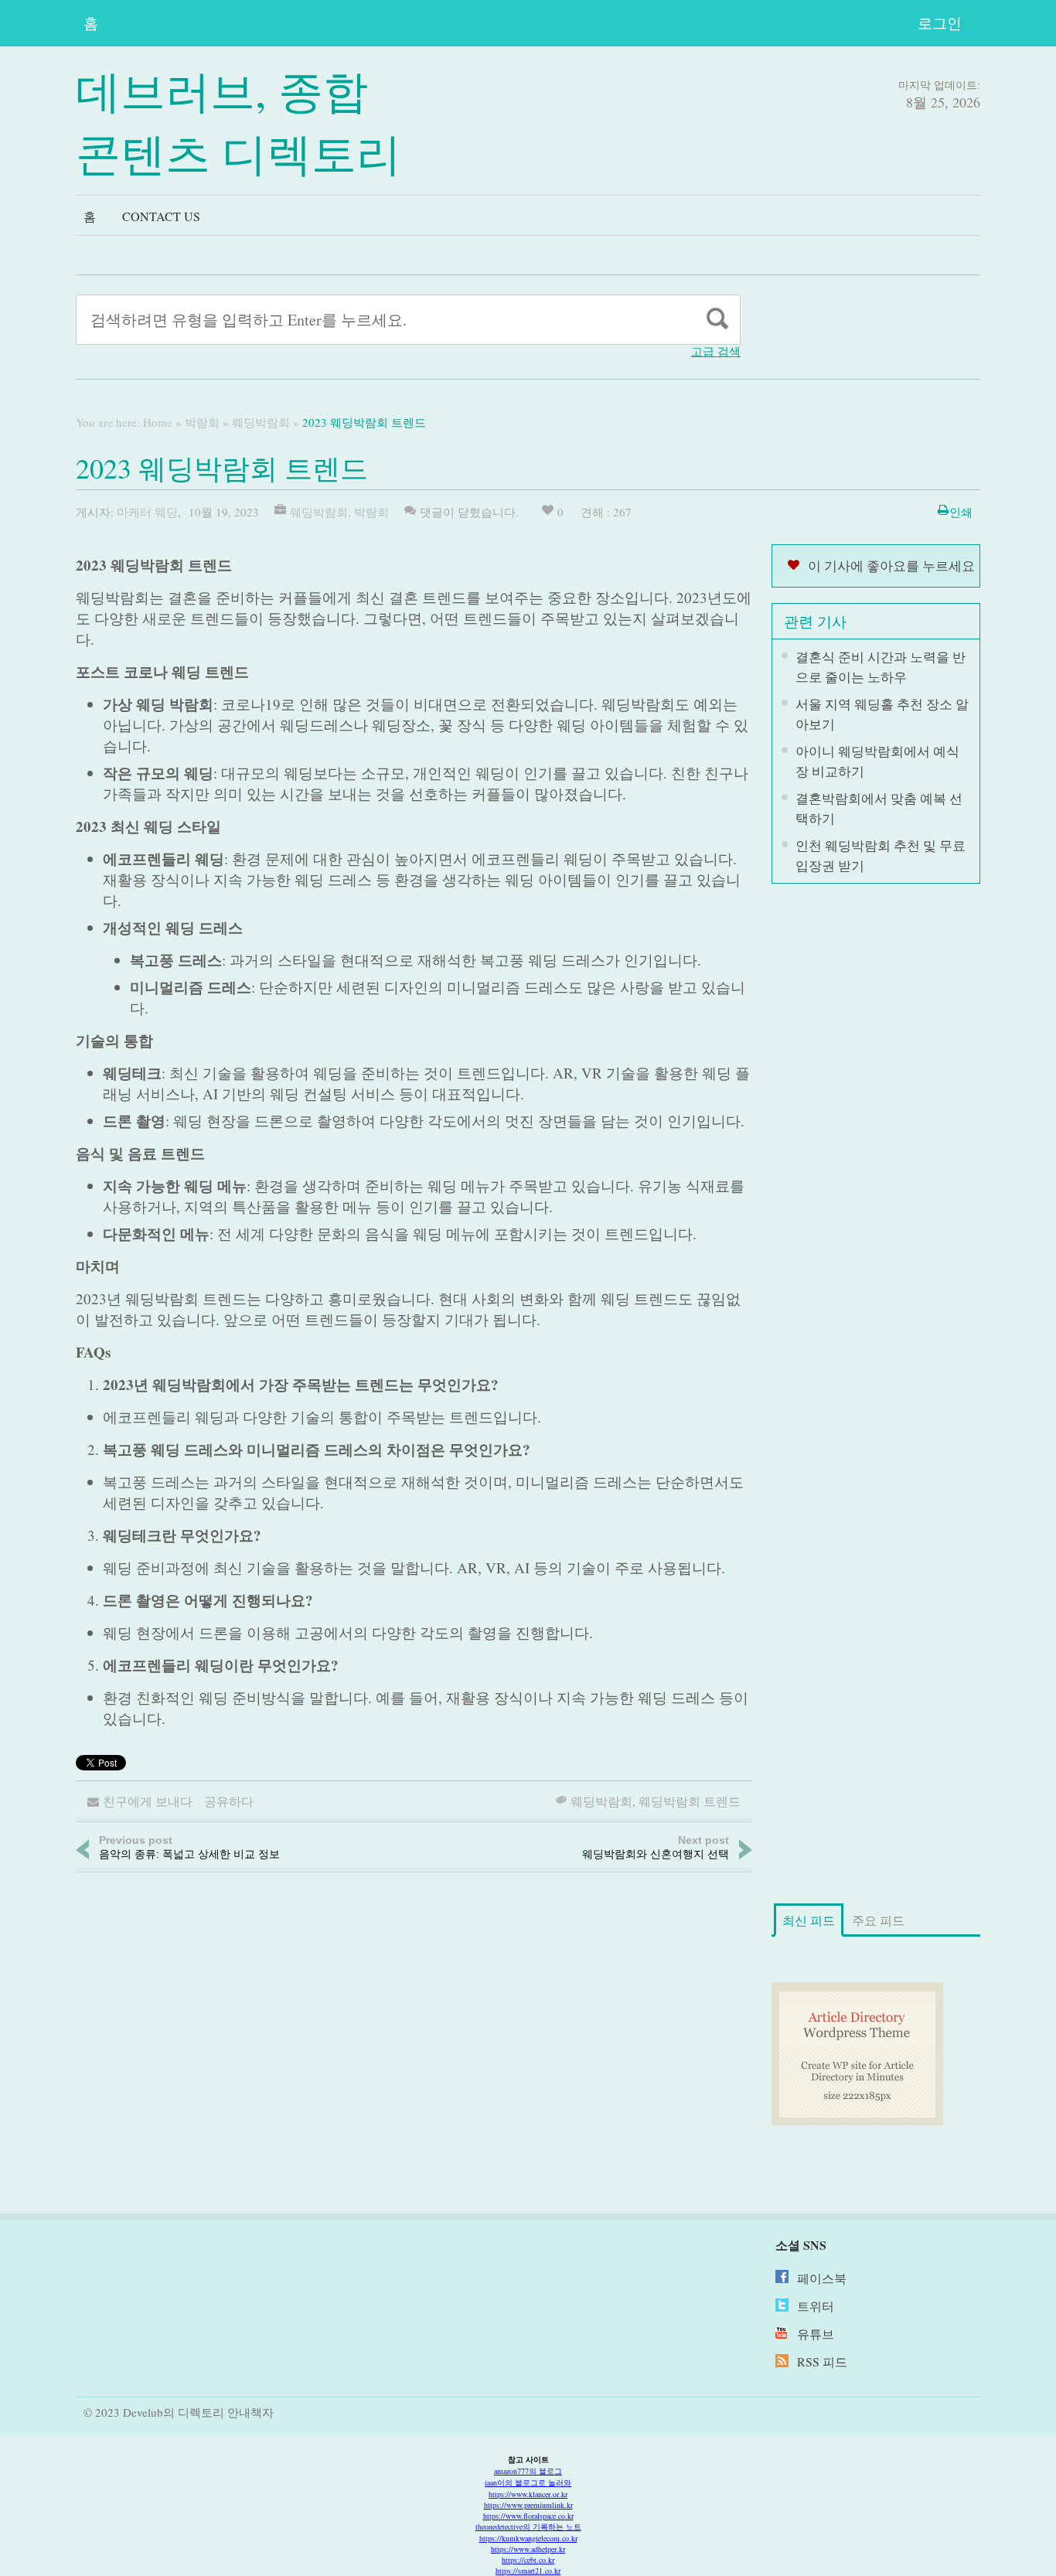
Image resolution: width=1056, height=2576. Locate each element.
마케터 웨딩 (147, 512)
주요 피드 (878, 1920)
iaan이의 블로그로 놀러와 (528, 2482)
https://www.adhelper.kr (528, 2549)
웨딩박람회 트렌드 (690, 1801)
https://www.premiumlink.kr (528, 2505)
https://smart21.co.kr (528, 2571)
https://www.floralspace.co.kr (528, 2516)
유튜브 (816, 2334)
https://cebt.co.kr (528, 2560)
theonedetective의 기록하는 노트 (528, 2527)
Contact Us (161, 216)
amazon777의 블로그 (528, 2471)
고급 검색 (716, 351)
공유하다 (229, 1801)
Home (158, 422)
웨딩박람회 (261, 422)
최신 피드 (809, 1920)
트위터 (816, 2306)
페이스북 (822, 2278)
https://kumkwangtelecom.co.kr (528, 2538)
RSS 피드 (822, 2361)
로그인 (940, 23)
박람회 (202, 422)
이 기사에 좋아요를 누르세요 (891, 566)
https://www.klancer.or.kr (528, 2494)
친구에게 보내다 (148, 1801)
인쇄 (961, 512)
